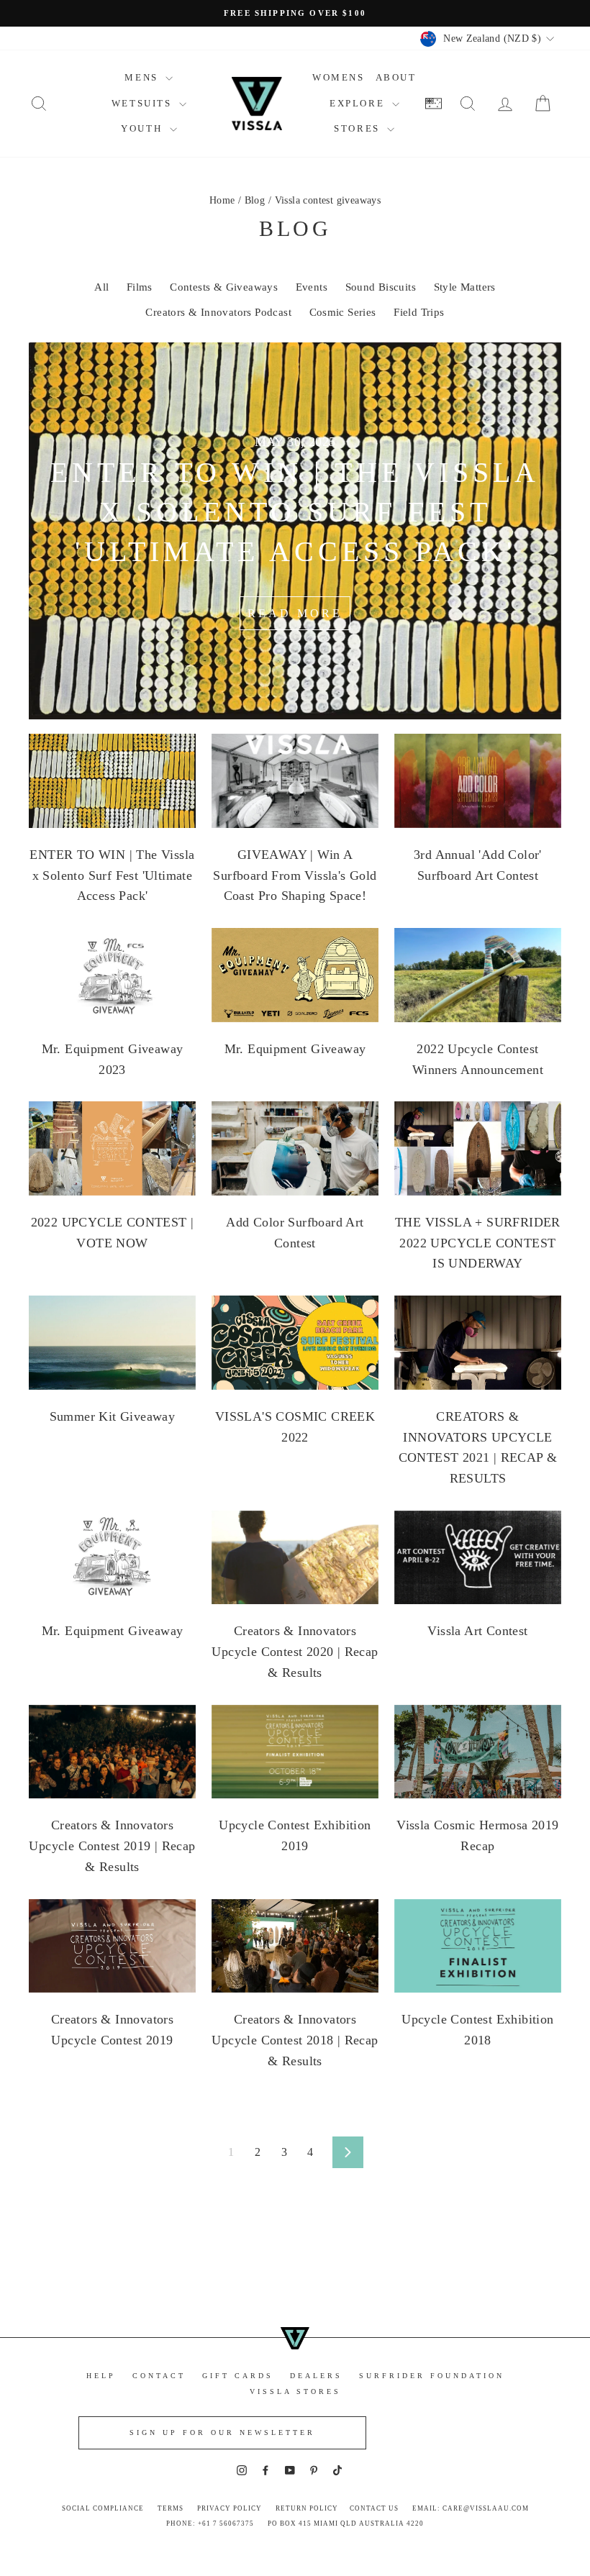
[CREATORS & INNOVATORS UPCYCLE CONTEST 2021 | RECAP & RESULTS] (478, 1342)
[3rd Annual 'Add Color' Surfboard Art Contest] (478, 780)
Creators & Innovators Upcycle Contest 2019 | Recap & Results (112, 1846)
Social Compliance (103, 2508)
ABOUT (396, 77)
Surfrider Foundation (432, 2376)
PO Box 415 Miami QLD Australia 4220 (346, 2523)
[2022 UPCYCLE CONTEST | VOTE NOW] (112, 1148)
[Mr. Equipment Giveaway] (295, 975)
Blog (255, 200)
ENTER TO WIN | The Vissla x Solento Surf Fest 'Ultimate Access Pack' (112, 875)
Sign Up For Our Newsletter (222, 2432)
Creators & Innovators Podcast (218, 312)
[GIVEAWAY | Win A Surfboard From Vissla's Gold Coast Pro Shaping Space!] (295, 780)
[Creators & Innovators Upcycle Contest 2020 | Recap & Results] (295, 1557)
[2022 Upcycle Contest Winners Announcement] (478, 975)
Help (101, 2376)
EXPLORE (359, 103)
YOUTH (144, 128)
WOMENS (339, 77)
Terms (171, 2508)
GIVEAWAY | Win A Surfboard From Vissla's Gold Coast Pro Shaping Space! (295, 875)
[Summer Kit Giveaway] (112, 1342)
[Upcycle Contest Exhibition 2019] (295, 1752)
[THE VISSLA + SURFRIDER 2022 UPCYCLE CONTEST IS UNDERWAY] (478, 1148)
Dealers (316, 2376)
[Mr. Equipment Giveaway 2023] (112, 975)
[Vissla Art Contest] (478, 1557)
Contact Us (374, 2508)
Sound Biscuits (381, 287)
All (101, 287)
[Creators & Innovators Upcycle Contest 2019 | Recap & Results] (112, 1752)
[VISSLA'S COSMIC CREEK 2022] (295, 1342)
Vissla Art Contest (477, 1631)
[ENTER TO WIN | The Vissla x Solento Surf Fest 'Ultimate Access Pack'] (112, 780)
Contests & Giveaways (224, 287)
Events (312, 287)
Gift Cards (238, 2376)
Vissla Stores (295, 2391)
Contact (159, 2376)
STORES (359, 128)
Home (222, 200)
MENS (143, 77)
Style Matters (465, 287)
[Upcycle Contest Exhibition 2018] (478, 1946)
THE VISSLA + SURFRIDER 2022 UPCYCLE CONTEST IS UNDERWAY (478, 1243)
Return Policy (307, 2508)
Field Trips (419, 312)
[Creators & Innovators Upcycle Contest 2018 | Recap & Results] (295, 1946)
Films (140, 287)
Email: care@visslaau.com (471, 2508)
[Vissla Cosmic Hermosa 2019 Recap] (478, 1752)
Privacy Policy (230, 2508)
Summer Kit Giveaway (113, 1416)
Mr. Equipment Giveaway (295, 1049)
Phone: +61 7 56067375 (210, 2523)
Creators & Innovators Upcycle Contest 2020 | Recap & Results (295, 1652)
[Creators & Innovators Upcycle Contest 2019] (112, 1946)
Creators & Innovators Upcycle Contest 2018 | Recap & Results (295, 2040)
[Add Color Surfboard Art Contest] (295, 1148)
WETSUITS (144, 103)
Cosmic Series (343, 312)
